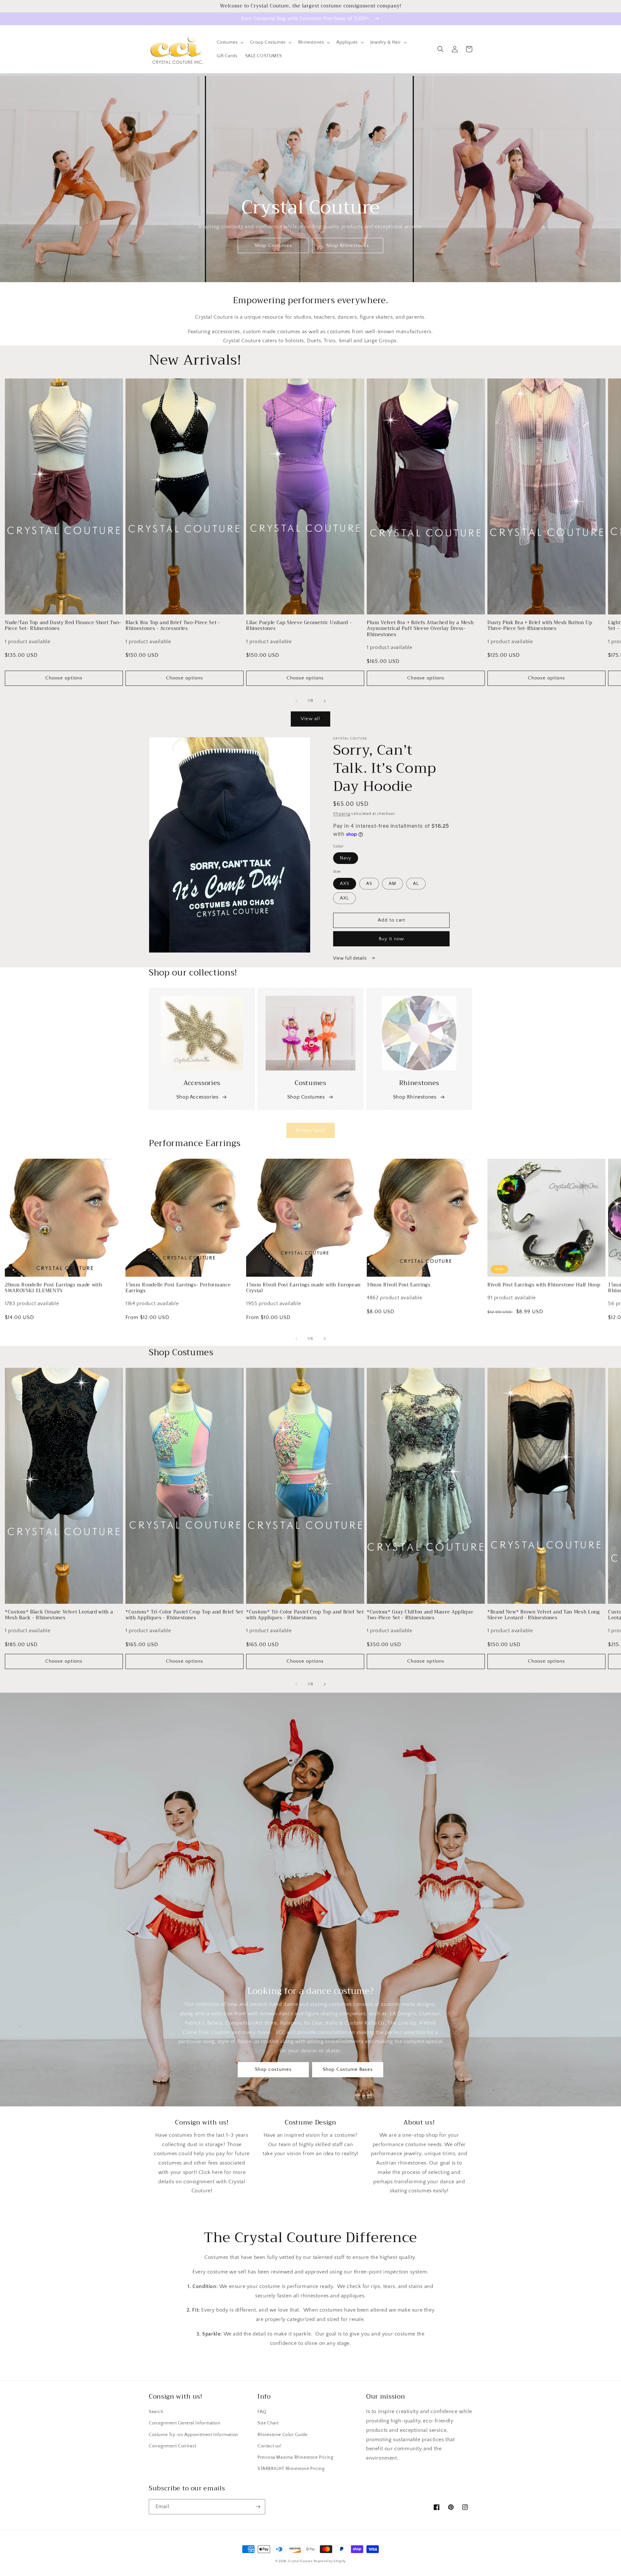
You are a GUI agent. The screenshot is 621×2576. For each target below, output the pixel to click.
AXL (344, 898)
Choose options (64, 678)
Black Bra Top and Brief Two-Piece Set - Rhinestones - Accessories (173, 626)
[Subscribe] (258, 2507)
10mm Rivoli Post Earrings (399, 1285)
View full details (350, 958)
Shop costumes (273, 2069)
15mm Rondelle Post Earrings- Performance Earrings (178, 1288)
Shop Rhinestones (348, 245)
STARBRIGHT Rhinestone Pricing (291, 2469)
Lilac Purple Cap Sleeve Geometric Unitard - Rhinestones (299, 626)
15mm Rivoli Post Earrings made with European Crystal (303, 1288)
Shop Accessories (197, 1097)
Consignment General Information (185, 2423)
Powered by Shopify (330, 2561)
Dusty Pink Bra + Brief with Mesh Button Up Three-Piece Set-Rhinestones (540, 626)
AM (392, 884)
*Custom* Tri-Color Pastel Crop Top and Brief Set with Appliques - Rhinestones (184, 1615)
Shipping (342, 814)
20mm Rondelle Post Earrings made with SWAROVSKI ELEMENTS (53, 1288)
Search (156, 2412)
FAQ (262, 2412)
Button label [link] (310, 1130)
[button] (230, 42)
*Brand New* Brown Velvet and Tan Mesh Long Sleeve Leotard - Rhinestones (544, 1615)
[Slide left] (296, 701)
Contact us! (270, 2446)
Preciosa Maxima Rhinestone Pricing (295, 2457)
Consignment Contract (173, 2446)
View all (310, 719)
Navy (346, 858)
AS (369, 884)
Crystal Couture (301, 2561)
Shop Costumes (273, 245)
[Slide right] (325, 701)
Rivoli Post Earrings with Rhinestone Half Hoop (544, 1285)
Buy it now (391, 939)
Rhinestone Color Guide (282, 2435)
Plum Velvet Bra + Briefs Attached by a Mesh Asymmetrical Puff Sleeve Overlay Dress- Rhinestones (420, 629)
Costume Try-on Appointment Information (194, 2435)
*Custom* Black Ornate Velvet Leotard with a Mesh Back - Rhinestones (59, 1615)
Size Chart (268, 2423)
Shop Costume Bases (348, 2069)
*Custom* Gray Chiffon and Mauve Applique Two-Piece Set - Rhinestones (420, 1615)
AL (416, 884)
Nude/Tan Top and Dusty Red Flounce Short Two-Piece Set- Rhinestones (63, 626)
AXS (345, 884)
